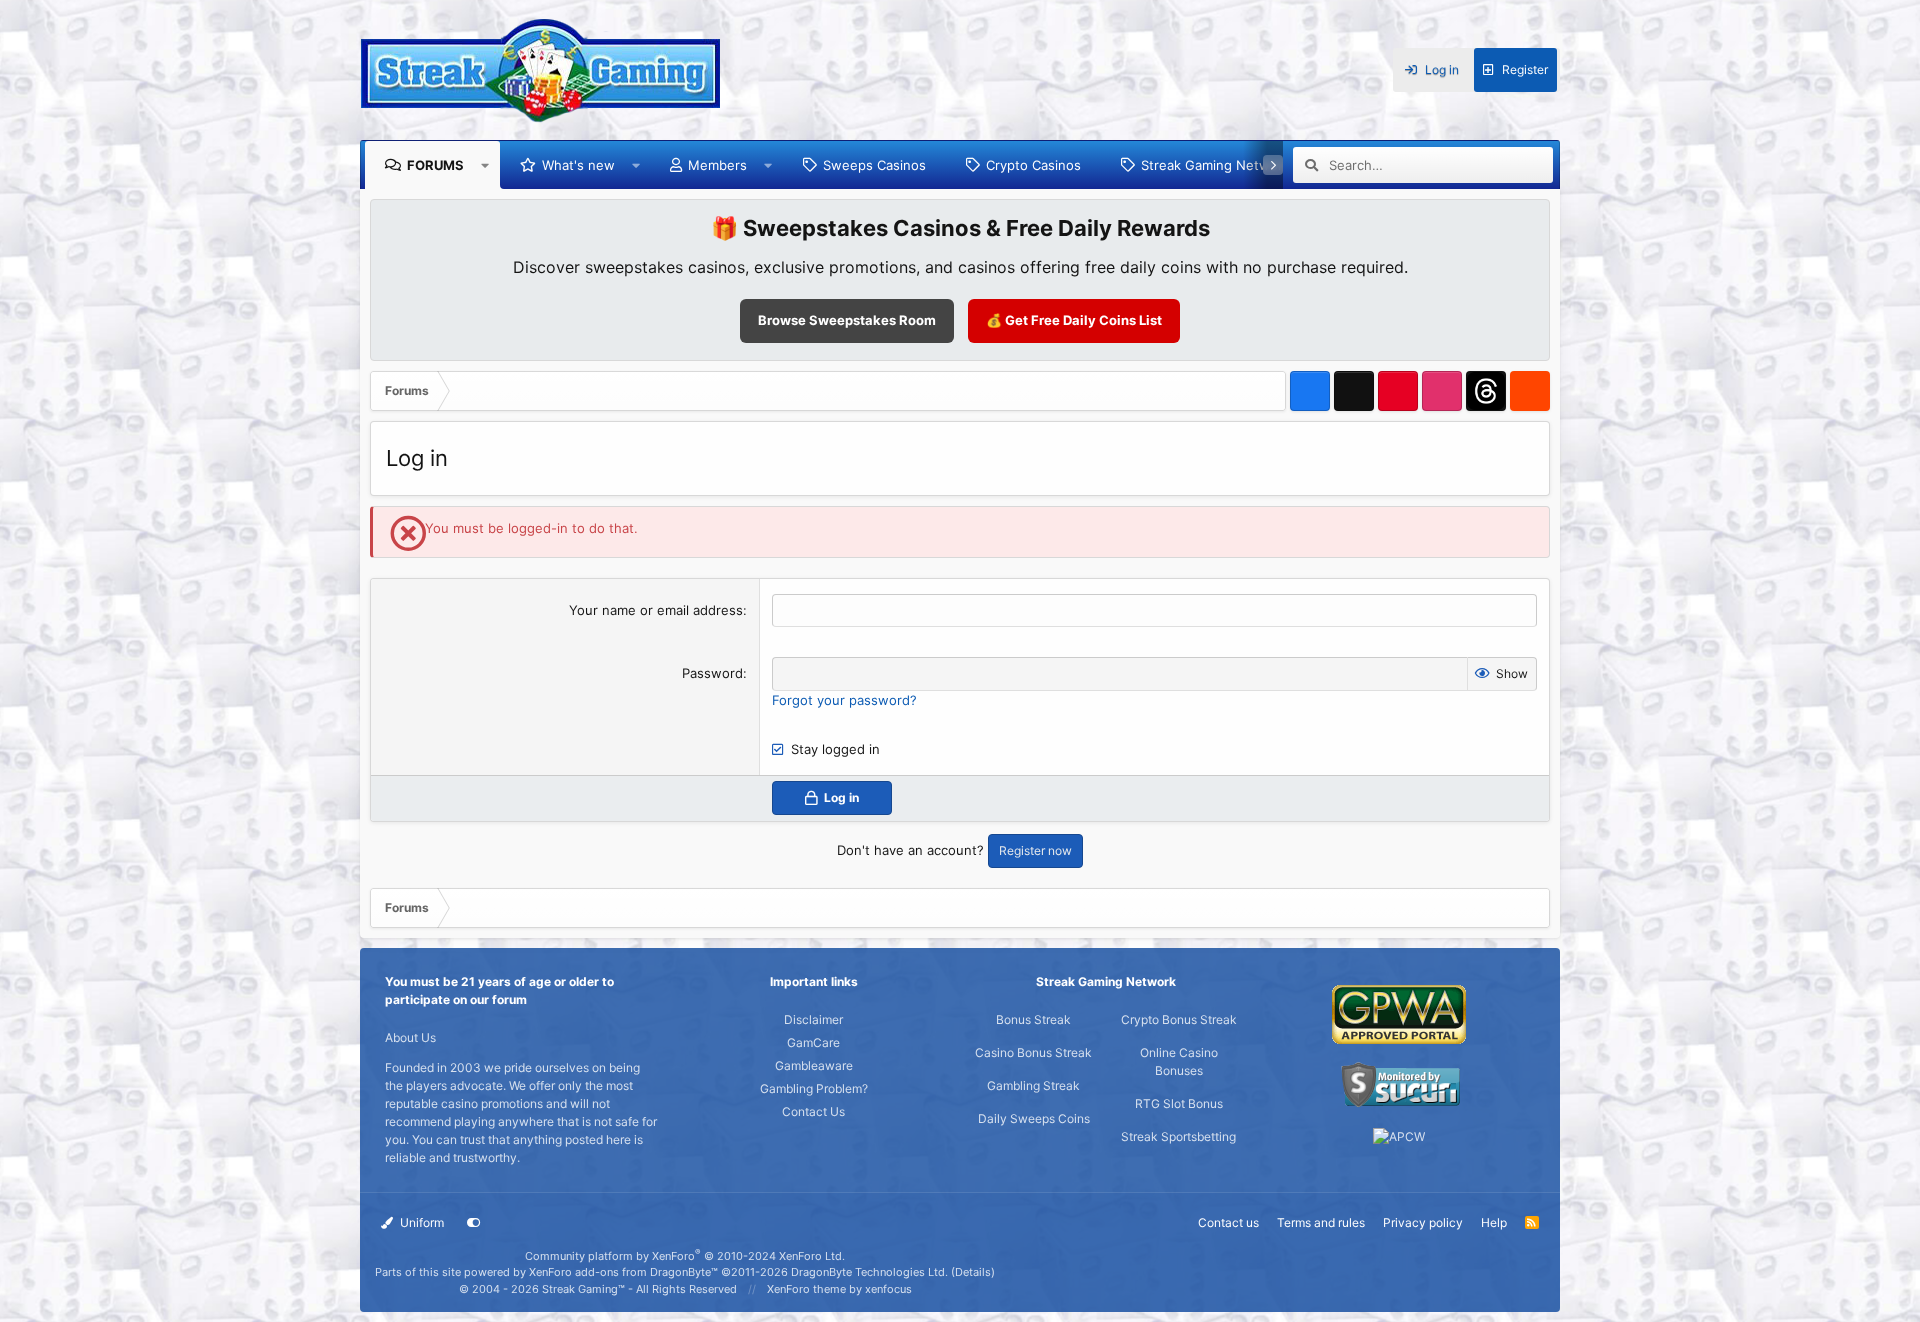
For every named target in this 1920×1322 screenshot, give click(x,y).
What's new (578, 165)
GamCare (813, 1042)
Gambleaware (814, 1065)
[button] (485, 165)
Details (973, 1272)
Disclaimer (813, 1019)
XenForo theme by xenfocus (839, 1289)
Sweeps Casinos (874, 165)
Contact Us (813, 1111)
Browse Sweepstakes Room (847, 320)
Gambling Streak (1033, 1085)
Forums (435, 165)
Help (1494, 1222)
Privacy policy (1423, 1222)
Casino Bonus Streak (1033, 1052)
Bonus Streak (1033, 1019)
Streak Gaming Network (1215, 165)
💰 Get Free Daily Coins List (1074, 320)
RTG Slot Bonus (1179, 1103)
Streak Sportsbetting (1178, 1136)
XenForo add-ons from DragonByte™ (623, 1272)
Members (717, 165)
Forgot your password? (844, 700)
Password (712, 673)
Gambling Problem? (814, 1088)
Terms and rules (1321, 1222)
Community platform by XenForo (685, 1256)
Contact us (1228, 1222)
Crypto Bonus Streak (1179, 1019)
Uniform (420, 1222)
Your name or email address (656, 610)
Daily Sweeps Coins (1034, 1118)
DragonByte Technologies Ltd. (869, 1272)
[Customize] (474, 1223)
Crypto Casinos (1033, 165)
